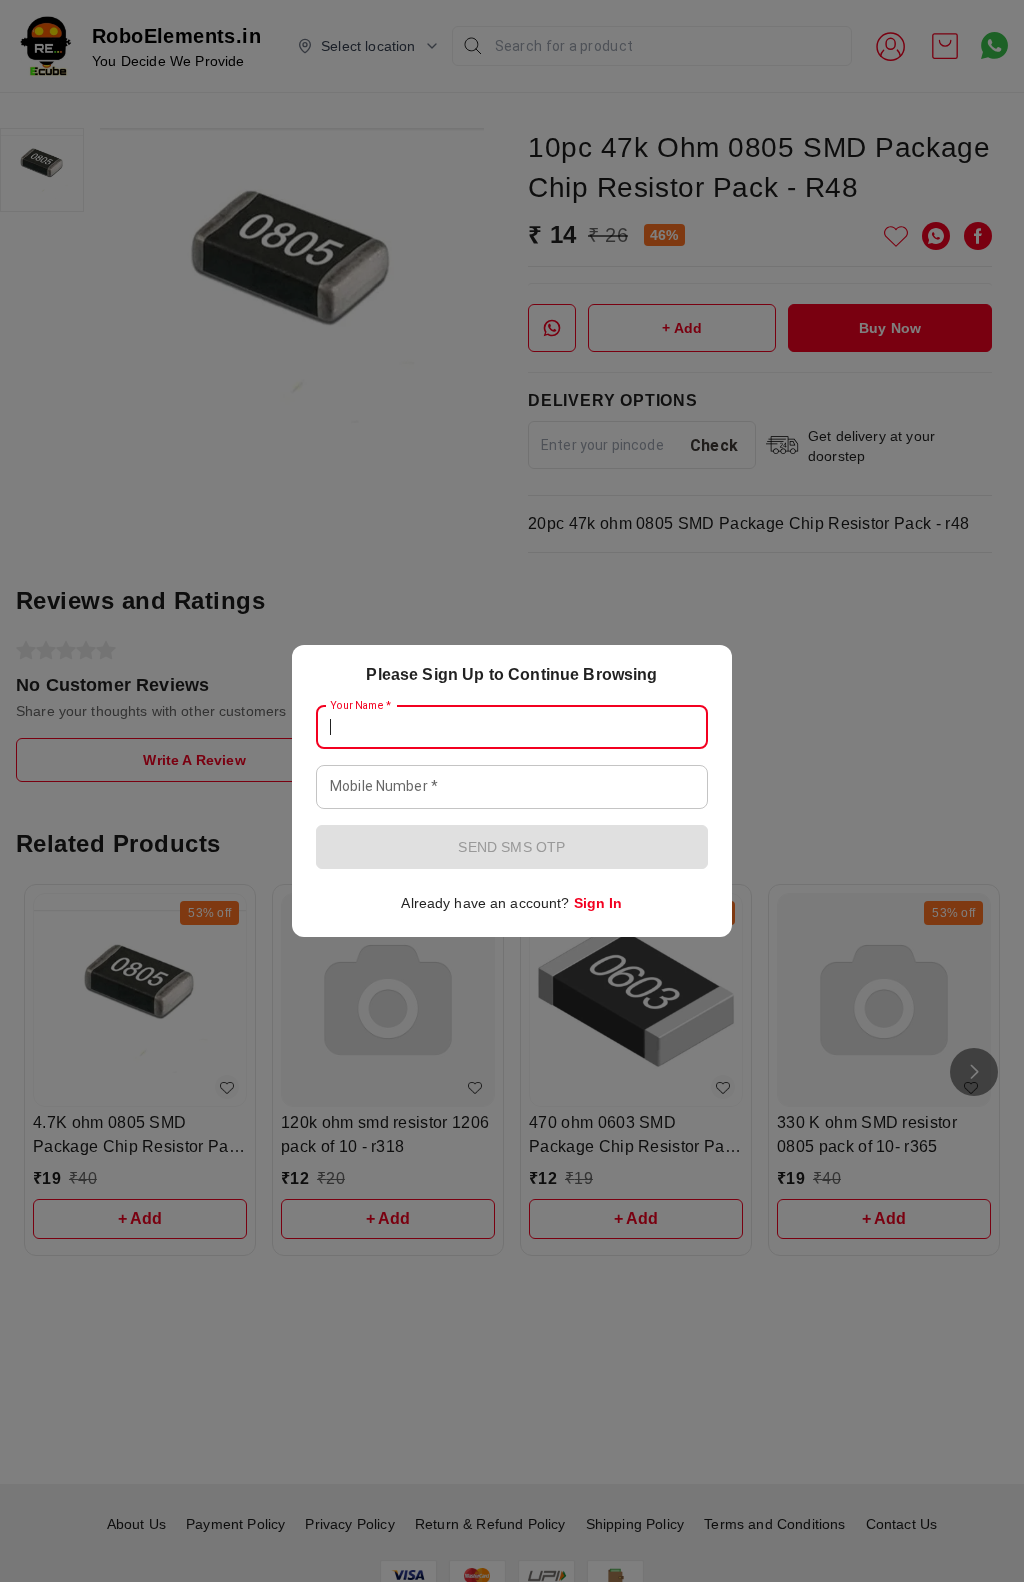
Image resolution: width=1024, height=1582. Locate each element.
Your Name (361, 706)
